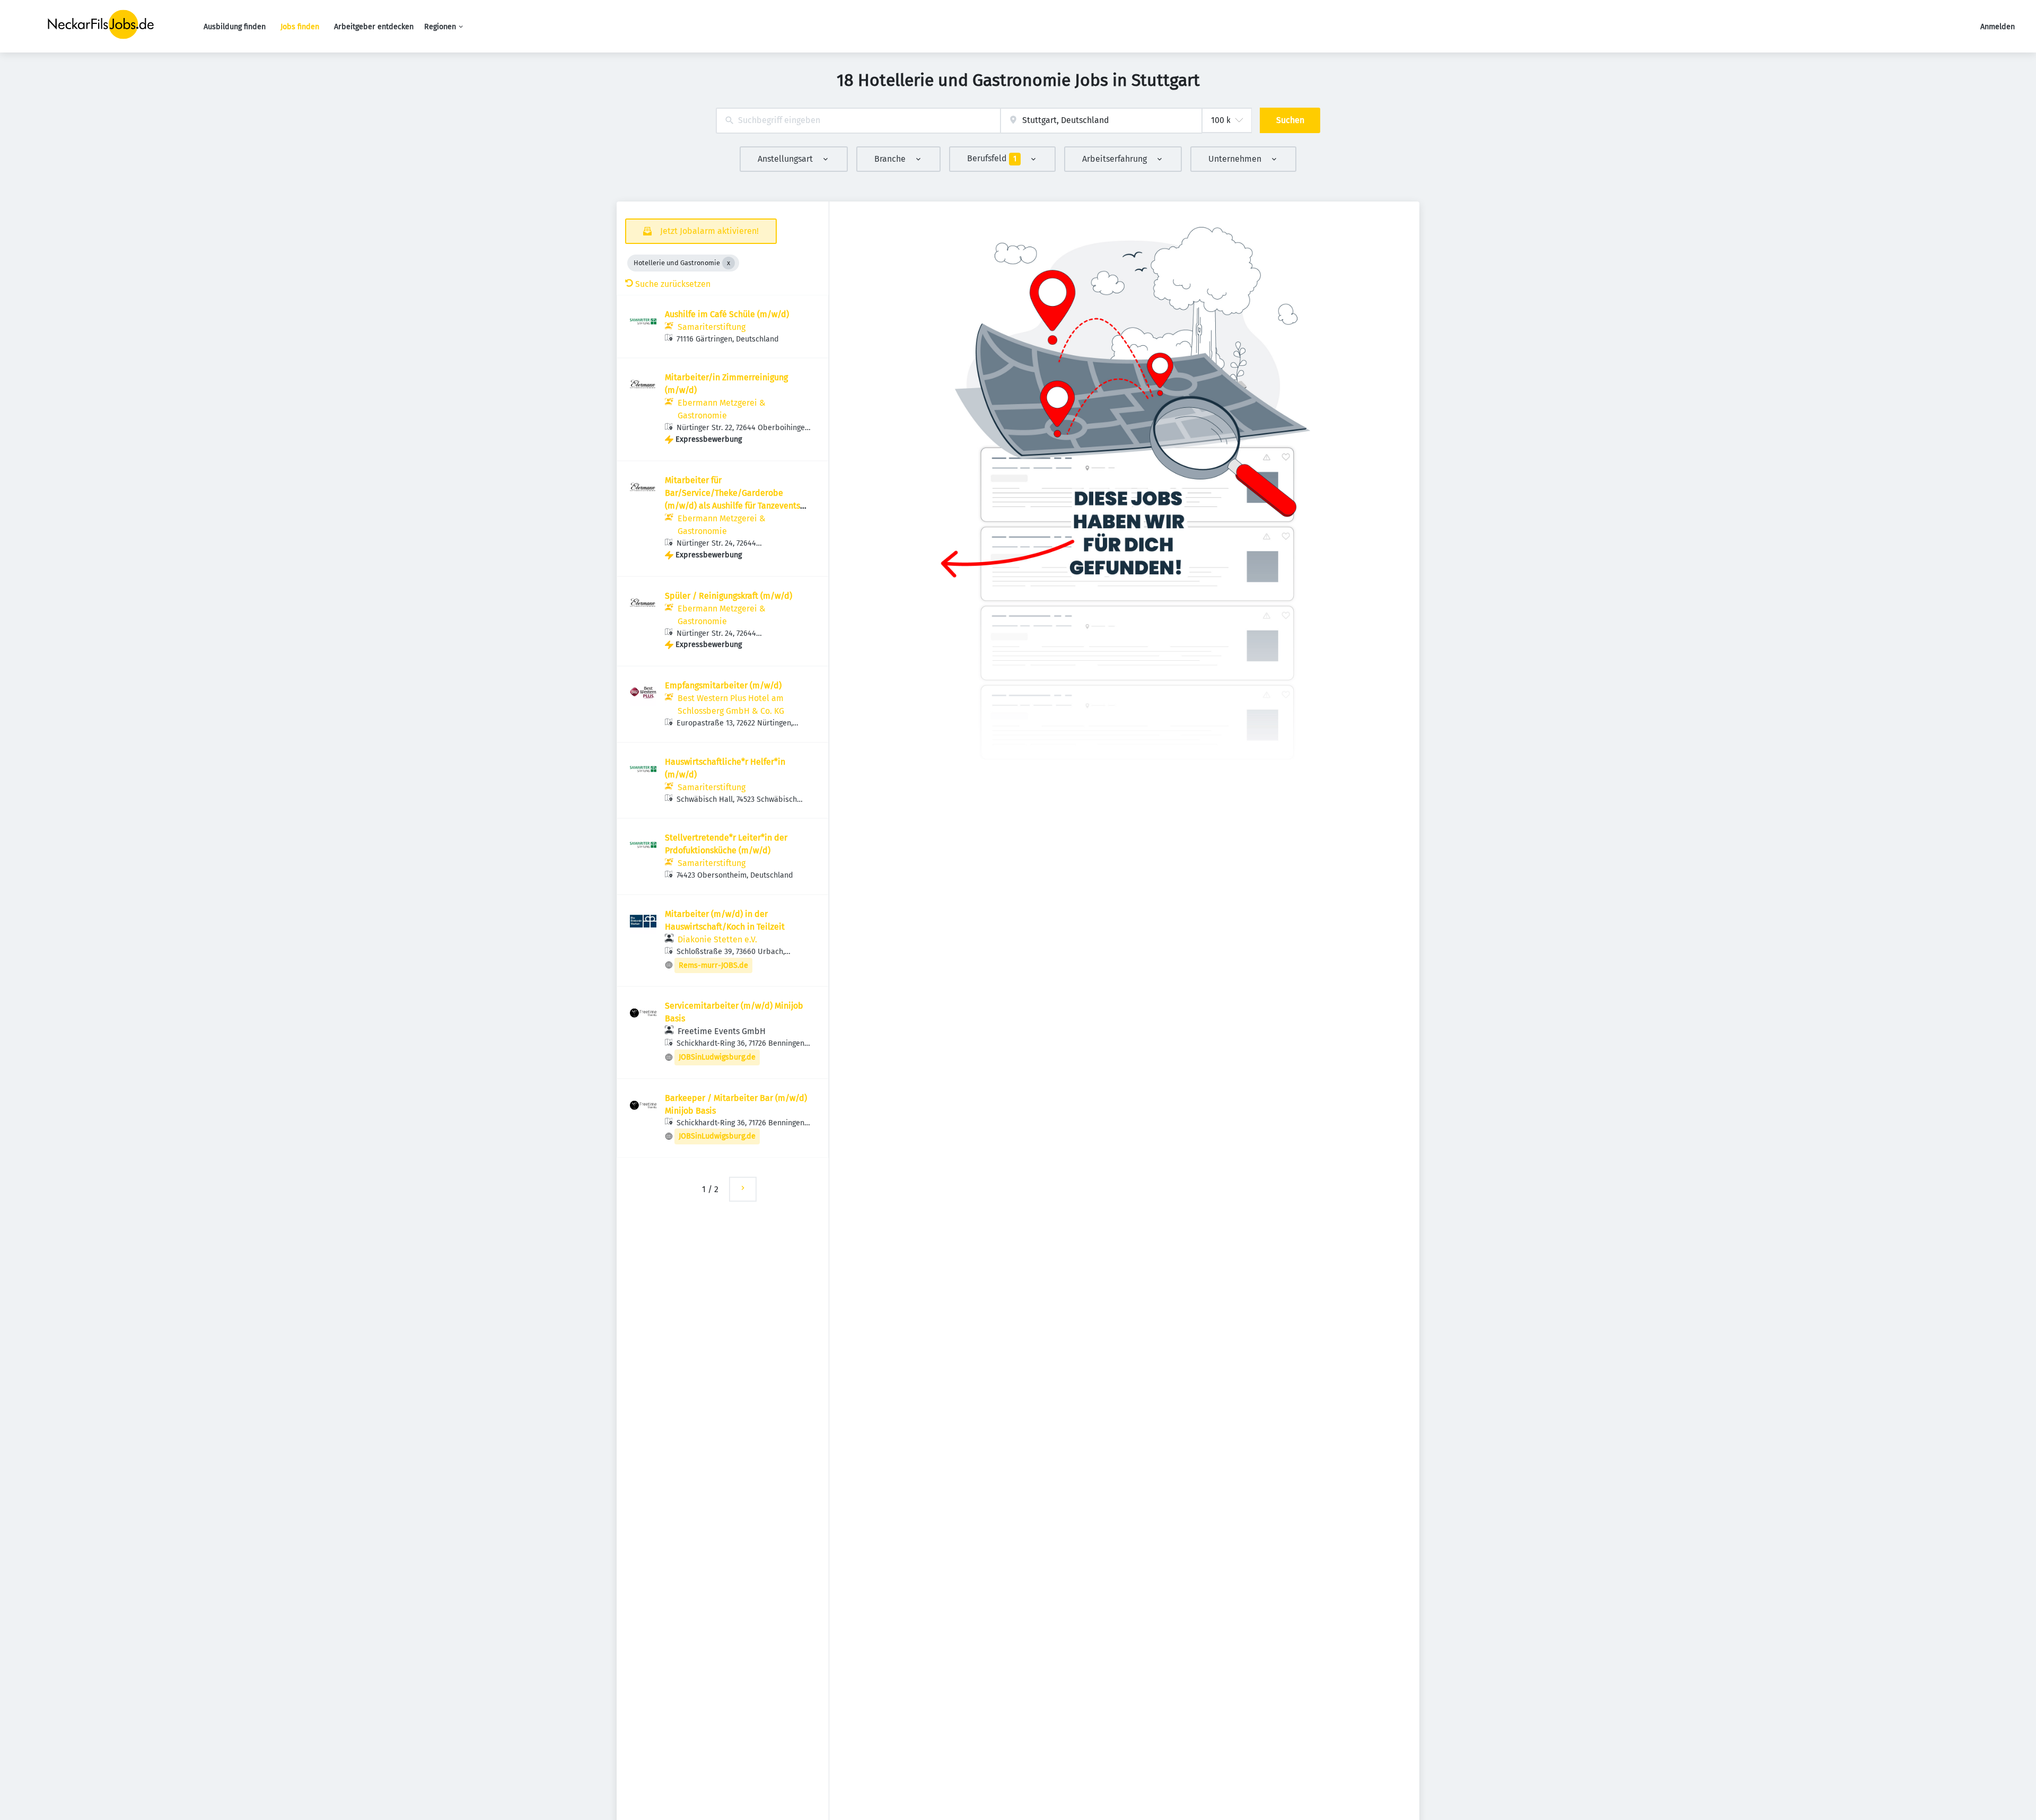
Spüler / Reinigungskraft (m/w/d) (729, 596)
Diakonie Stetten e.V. (717, 939)
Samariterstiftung (712, 327)
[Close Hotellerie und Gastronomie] (729, 263)
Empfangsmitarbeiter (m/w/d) (723, 685)
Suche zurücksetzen (673, 284)
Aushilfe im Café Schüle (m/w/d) (727, 314)
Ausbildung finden (235, 27)
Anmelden (1998, 27)
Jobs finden (300, 27)
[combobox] (858, 121)
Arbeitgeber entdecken (374, 27)
